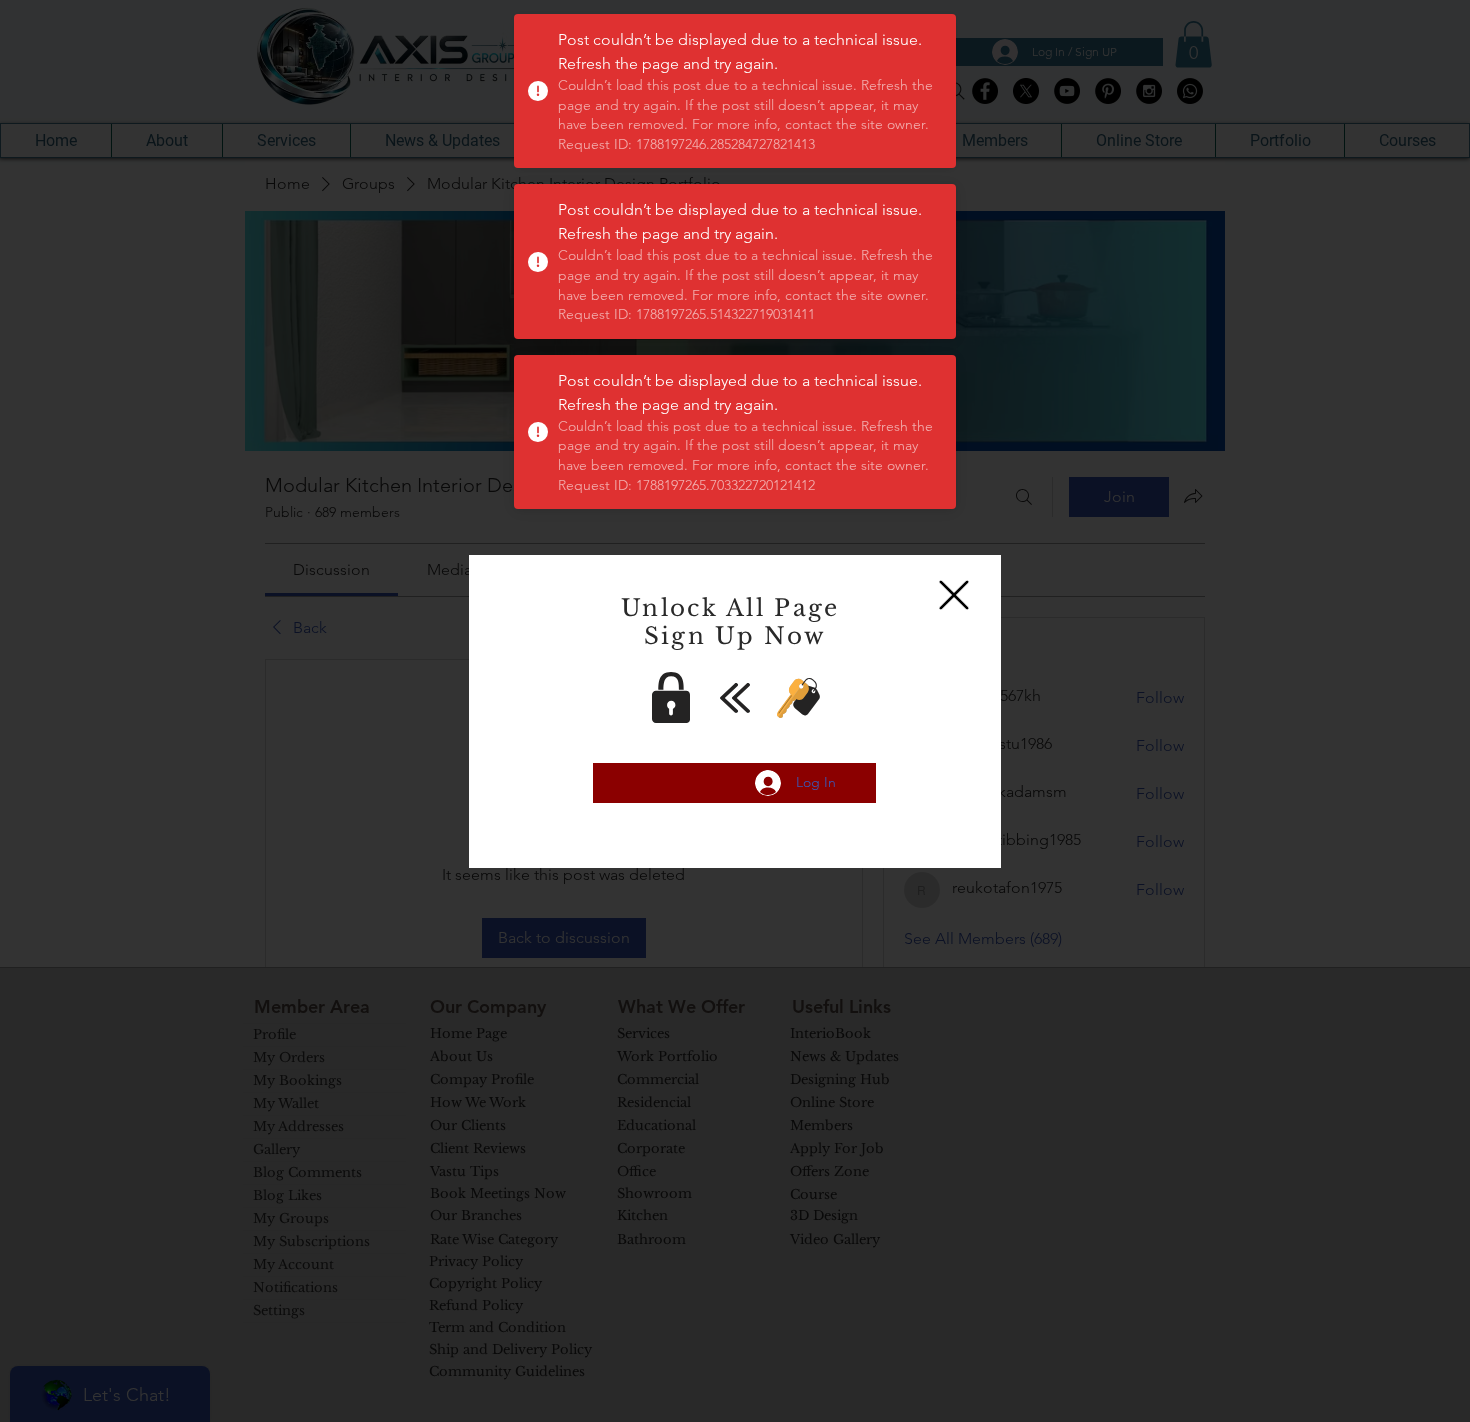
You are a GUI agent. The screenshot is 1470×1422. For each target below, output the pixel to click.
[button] (954, 595)
